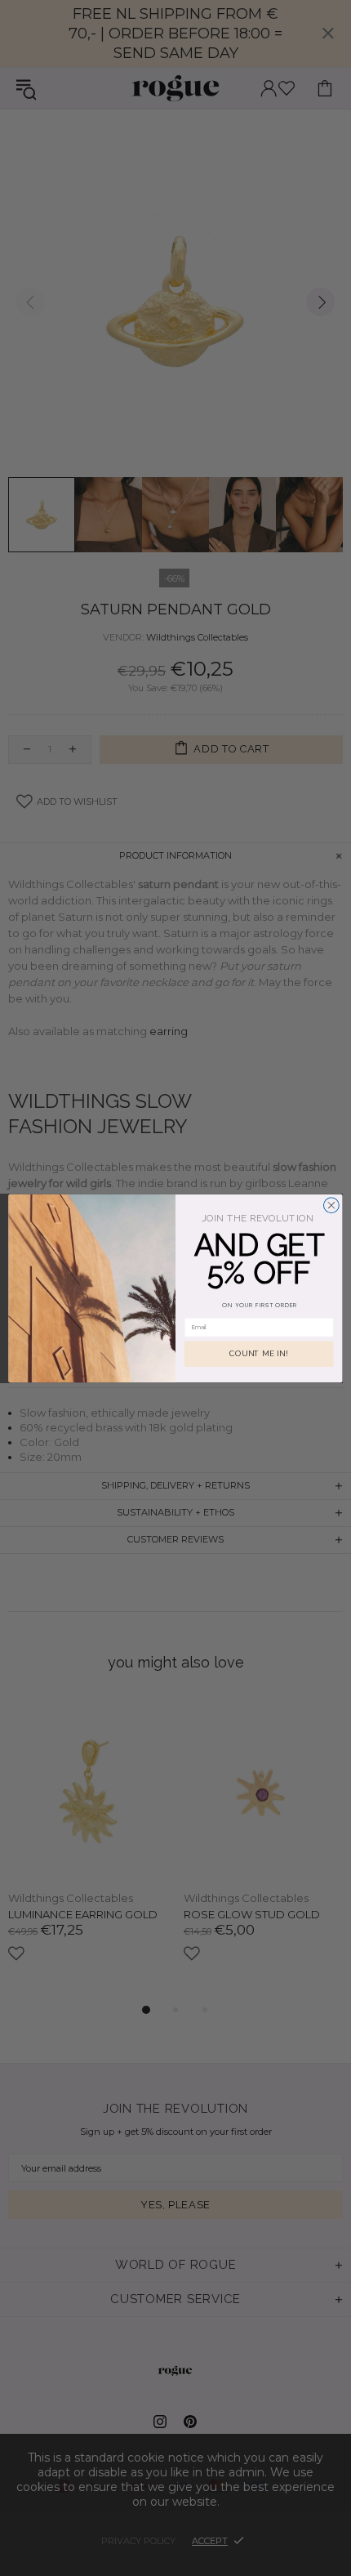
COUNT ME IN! (259, 1353)
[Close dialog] (331, 1205)
